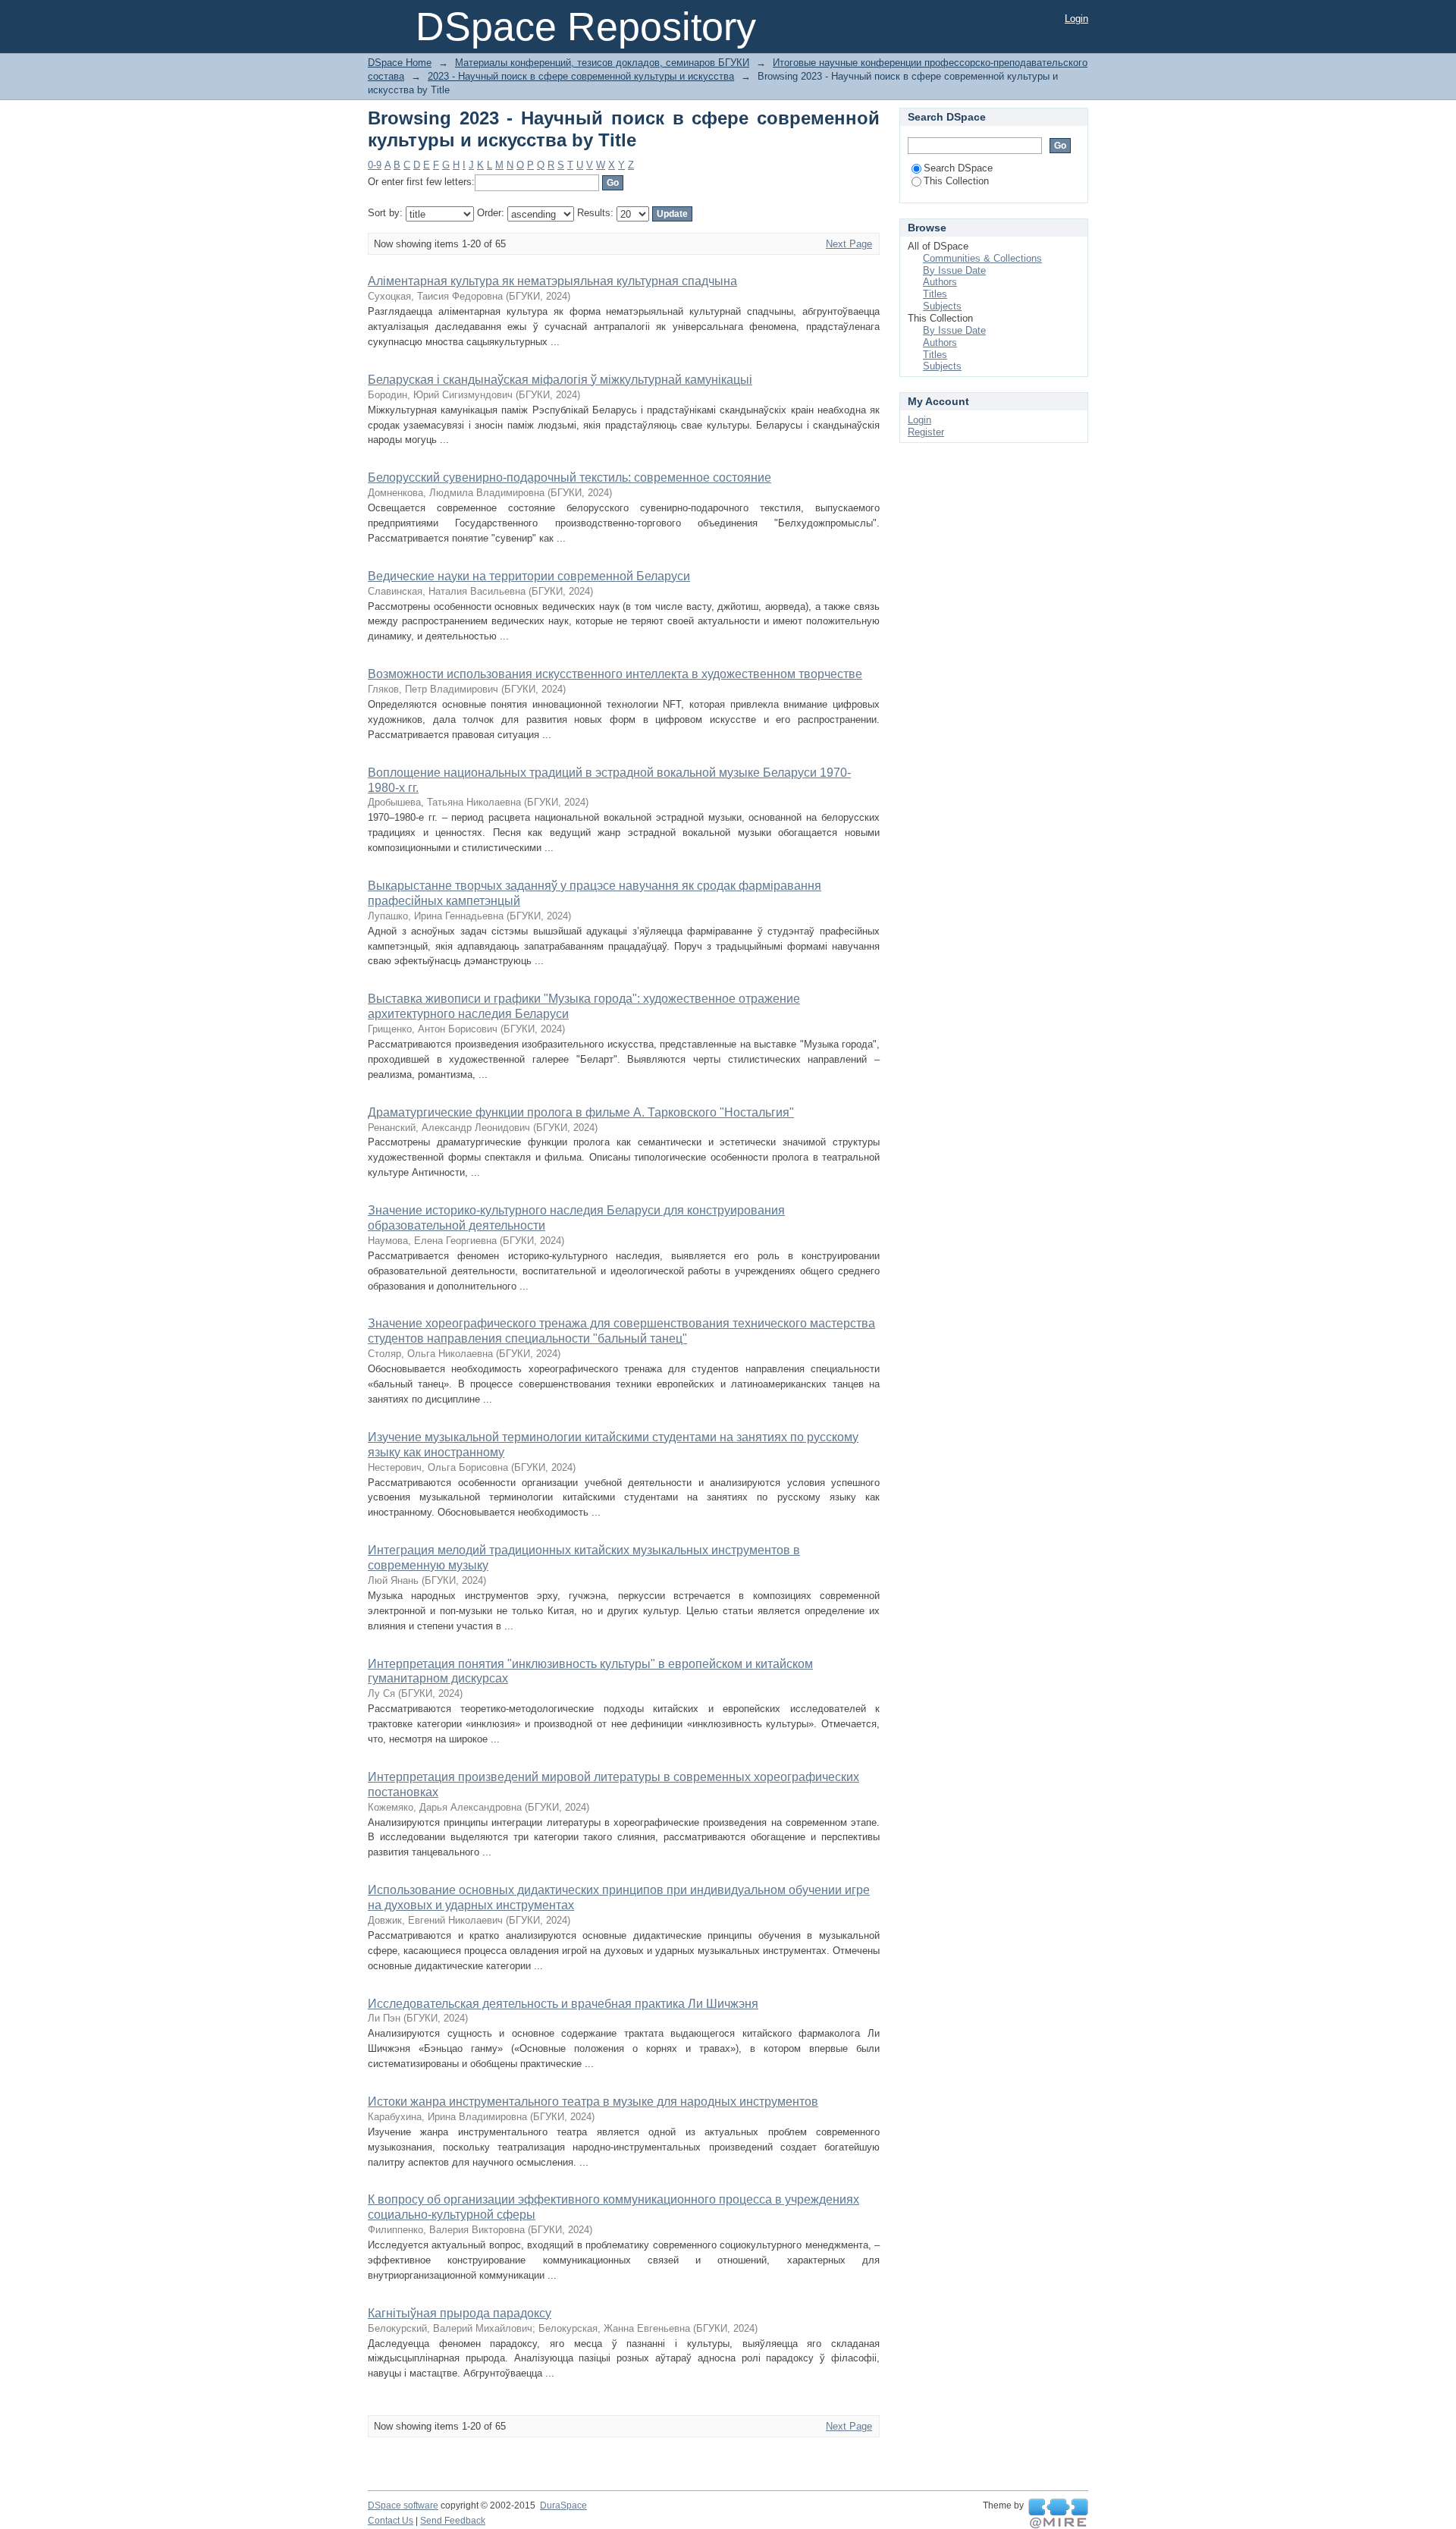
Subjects (942, 306)
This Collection (956, 181)
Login (1076, 19)
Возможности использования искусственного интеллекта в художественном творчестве (615, 674)
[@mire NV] (1058, 2514)
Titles (935, 294)
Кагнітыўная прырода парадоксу (460, 2313)
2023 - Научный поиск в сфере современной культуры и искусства (581, 76)
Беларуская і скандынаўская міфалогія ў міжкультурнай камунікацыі (560, 380)
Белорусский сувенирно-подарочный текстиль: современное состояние (570, 478)
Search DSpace (958, 168)
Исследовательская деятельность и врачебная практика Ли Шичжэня (563, 2004)
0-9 (375, 165)
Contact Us (391, 2521)
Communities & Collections (982, 258)
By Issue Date (954, 270)
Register (926, 432)
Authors (940, 282)
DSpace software (403, 2505)
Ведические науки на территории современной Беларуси (529, 576)
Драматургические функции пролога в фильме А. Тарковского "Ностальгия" (581, 1112)
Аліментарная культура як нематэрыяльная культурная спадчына (552, 281)
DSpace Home (400, 63)
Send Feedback (453, 2521)
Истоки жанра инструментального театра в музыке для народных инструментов (593, 2102)
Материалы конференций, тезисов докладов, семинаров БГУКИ (602, 63)
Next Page (849, 244)
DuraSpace (563, 2505)
